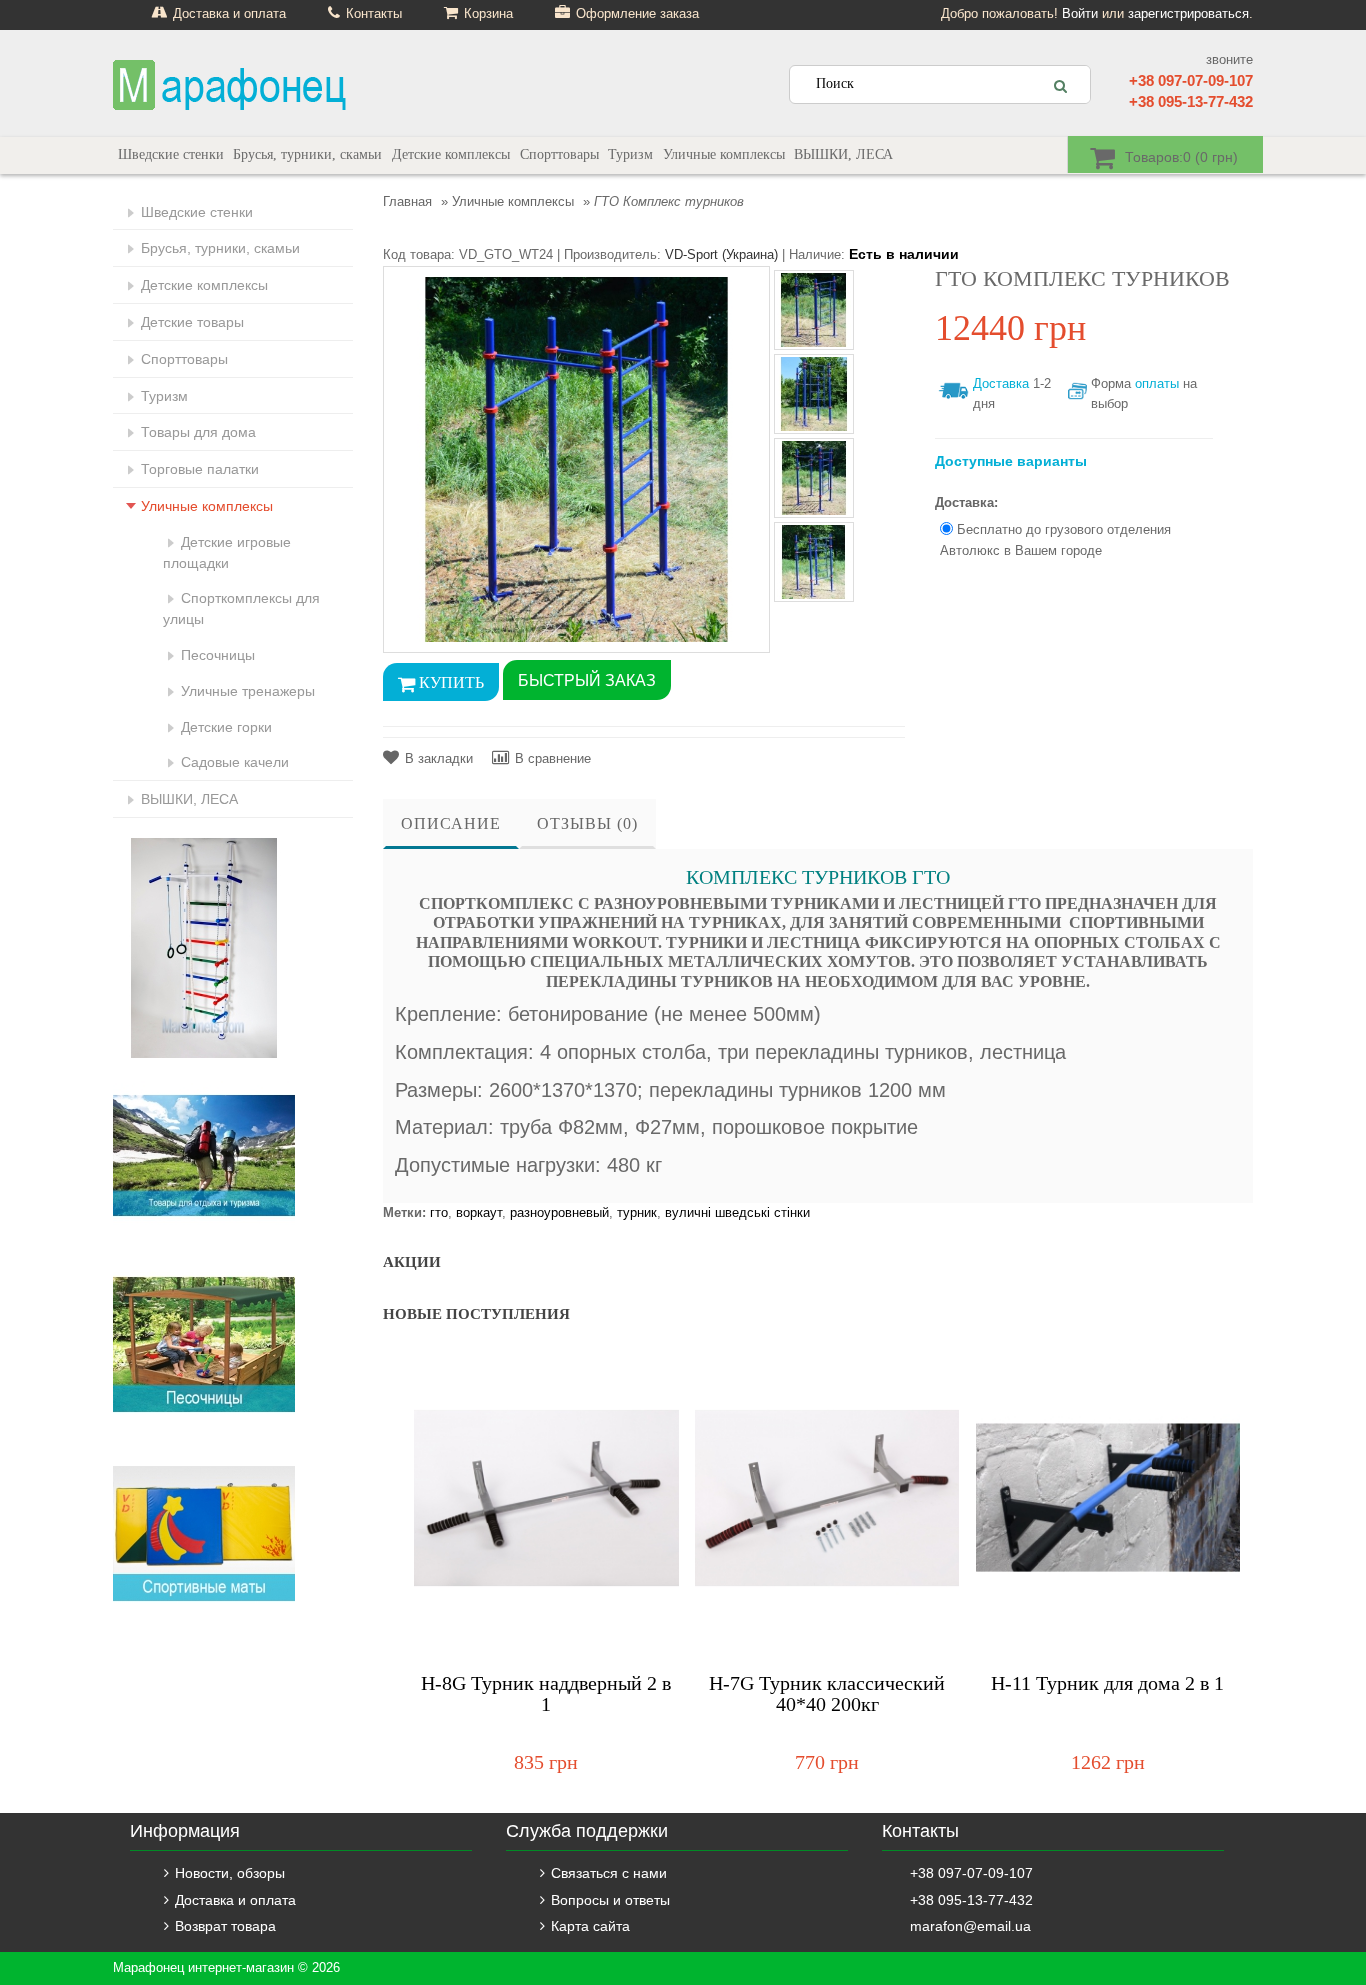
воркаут (479, 1212)
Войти (1080, 13)
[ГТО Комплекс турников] (576, 458)
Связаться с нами (609, 1873)
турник (637, 1212)
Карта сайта (590, 1926)
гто (439, 1212)
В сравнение (553, 758)
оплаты (1157, 383)
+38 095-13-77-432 (1191, 101)
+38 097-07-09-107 (1191, 80)
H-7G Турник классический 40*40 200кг (827, 1694)
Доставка (1001, 383)
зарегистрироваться (1188, 13)
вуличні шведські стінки (737, 1212)
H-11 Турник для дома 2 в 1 (1107, 1683)
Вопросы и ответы (610, 1900)
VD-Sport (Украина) (721, 254)
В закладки (439, 758)
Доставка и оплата (235, 1900)
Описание (451, 823)
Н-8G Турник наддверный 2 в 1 (546, 1694)
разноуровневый (559, 1212)
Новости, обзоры (230, 1873)
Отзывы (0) (587, 823)
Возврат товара (225, 1926)
